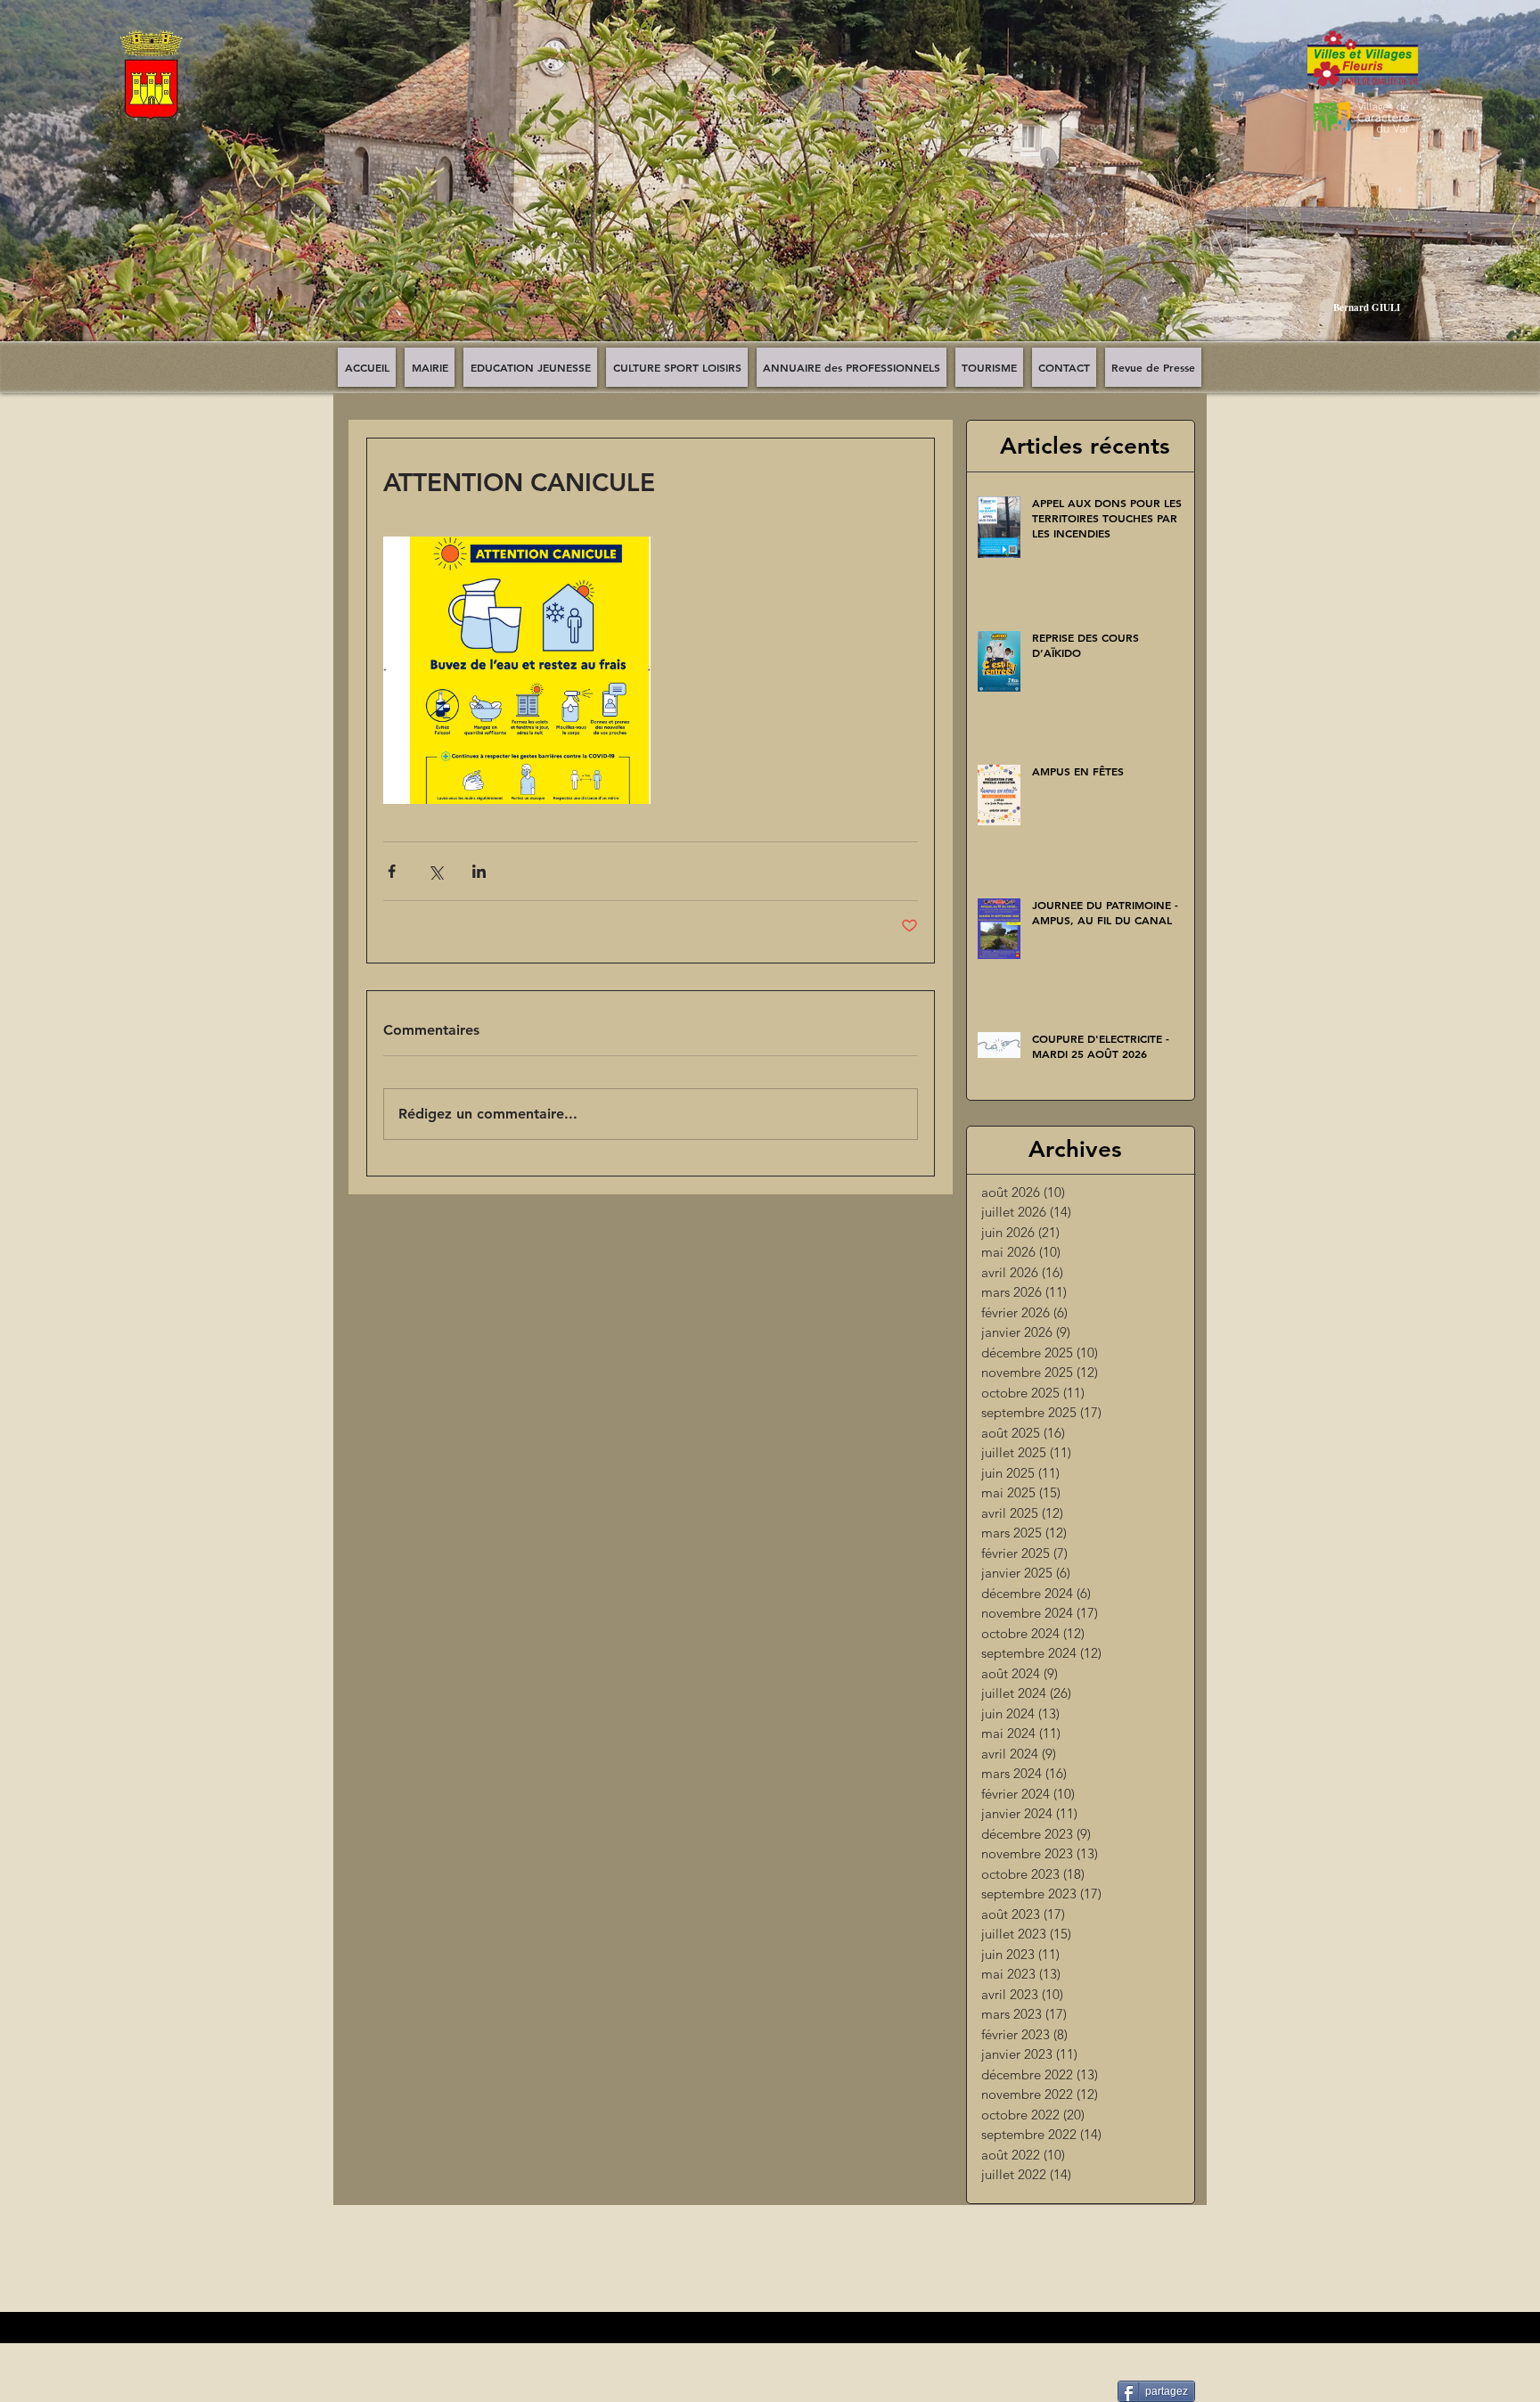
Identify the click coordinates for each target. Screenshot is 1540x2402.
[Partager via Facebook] (392, 871)
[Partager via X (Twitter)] (435, 871)
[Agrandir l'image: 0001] (517, 670)
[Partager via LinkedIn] (479, 871)
